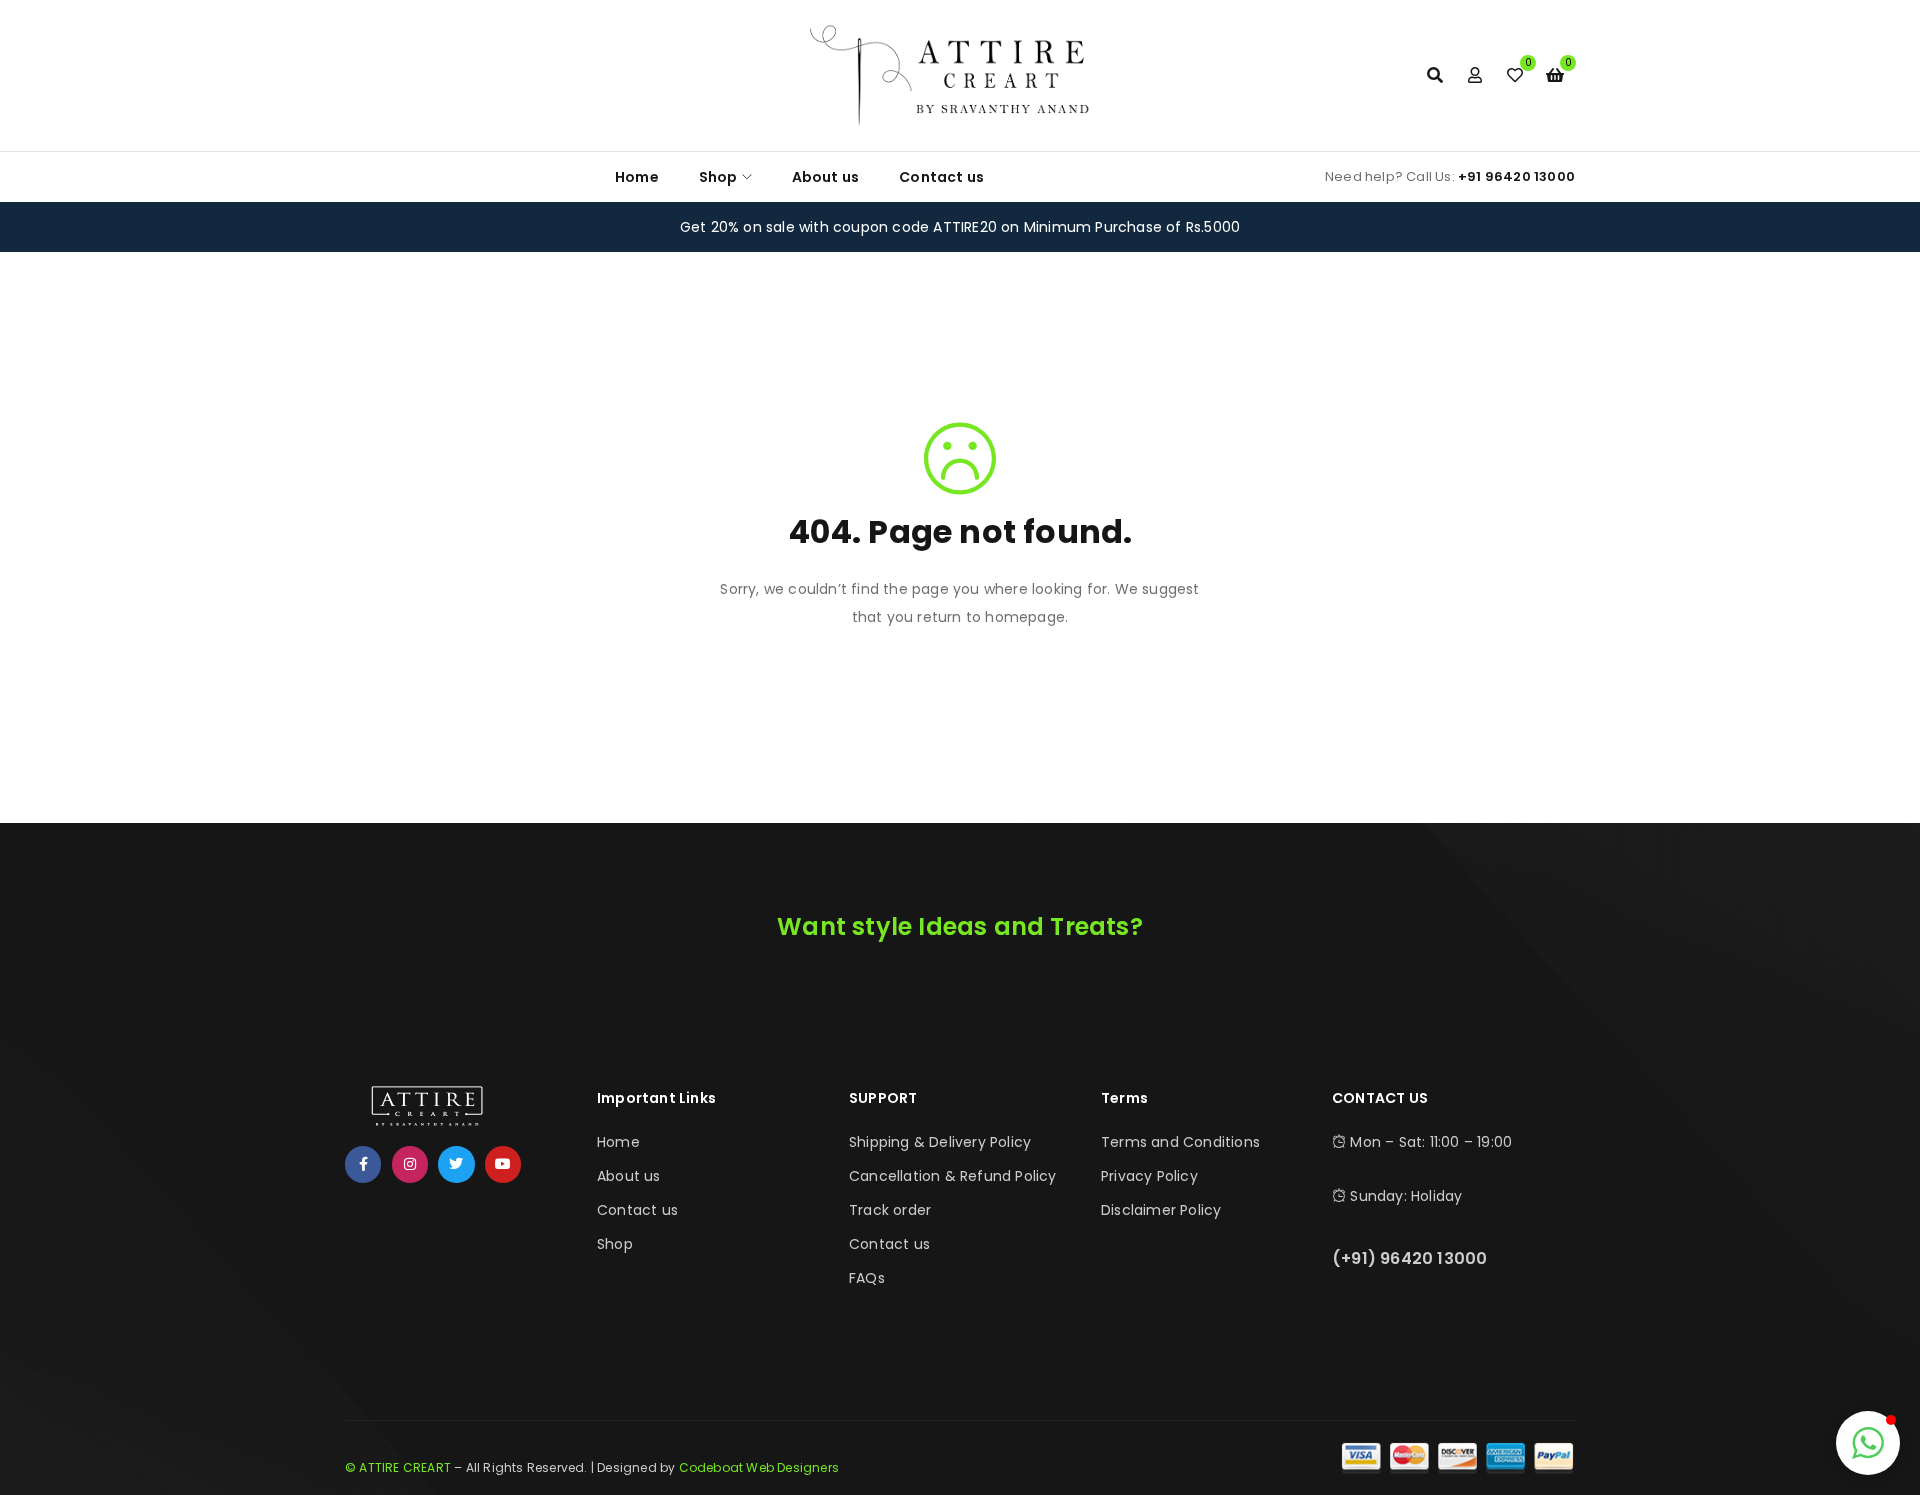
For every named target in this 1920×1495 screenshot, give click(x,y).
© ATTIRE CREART (398, 1467)
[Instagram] (410, 1164)
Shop (615, 1244)
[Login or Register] (1475, 75)
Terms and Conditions (1180, 1142)
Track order (890, 1210)
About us (629, 1176)
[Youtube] (503, 1164)
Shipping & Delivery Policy (940, 1142)
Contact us (637, 1210)
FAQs (867, 1278)
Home (618, 1142)
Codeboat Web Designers (759, 1467)
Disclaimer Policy (1161, 1210)
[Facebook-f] (363, 1164)
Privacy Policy (1149, 1176)
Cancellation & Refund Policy (953, 1176)
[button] (1868, 1443)
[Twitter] (456, 1164)
